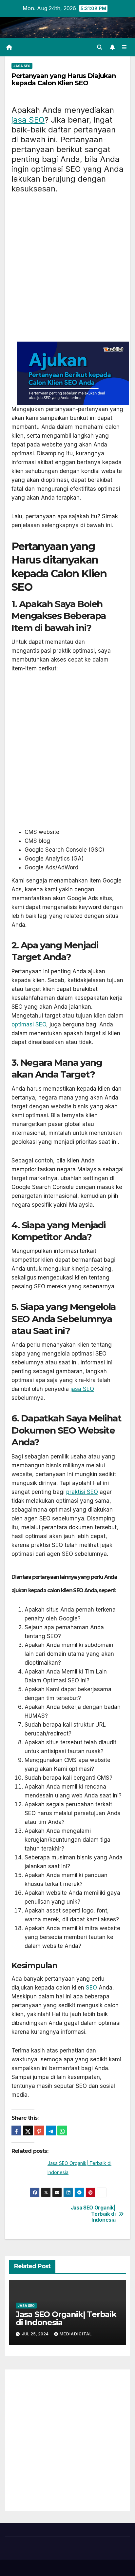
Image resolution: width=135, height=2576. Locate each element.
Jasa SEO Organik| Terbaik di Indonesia (93, 2214)
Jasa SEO (22, 66)
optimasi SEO (29, 1024)
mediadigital (76, 2334)
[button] (100, 47)
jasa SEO (28, 120)
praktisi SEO (82, 1492)
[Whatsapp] (62, 2130)
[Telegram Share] (51, 2130)
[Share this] (16, 2130)
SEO (91, 1988)
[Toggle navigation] (124, 47)
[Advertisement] (67, 271)
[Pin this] (39, 2130)
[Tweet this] (28, 2130)
